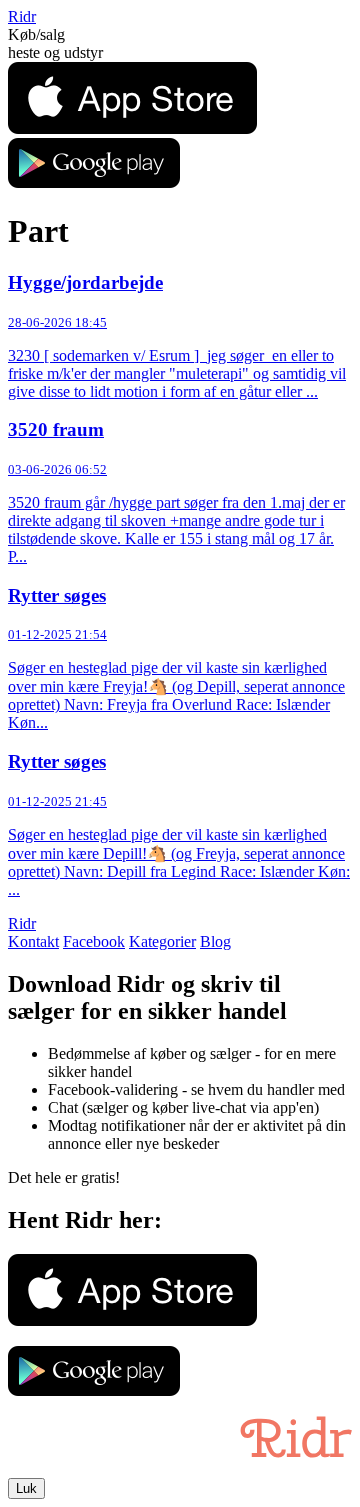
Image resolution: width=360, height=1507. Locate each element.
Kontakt (33, 941)
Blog (215, 941)
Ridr (22, 16)
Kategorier (162, 941)
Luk (26, 1488)
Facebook (94, 941)
